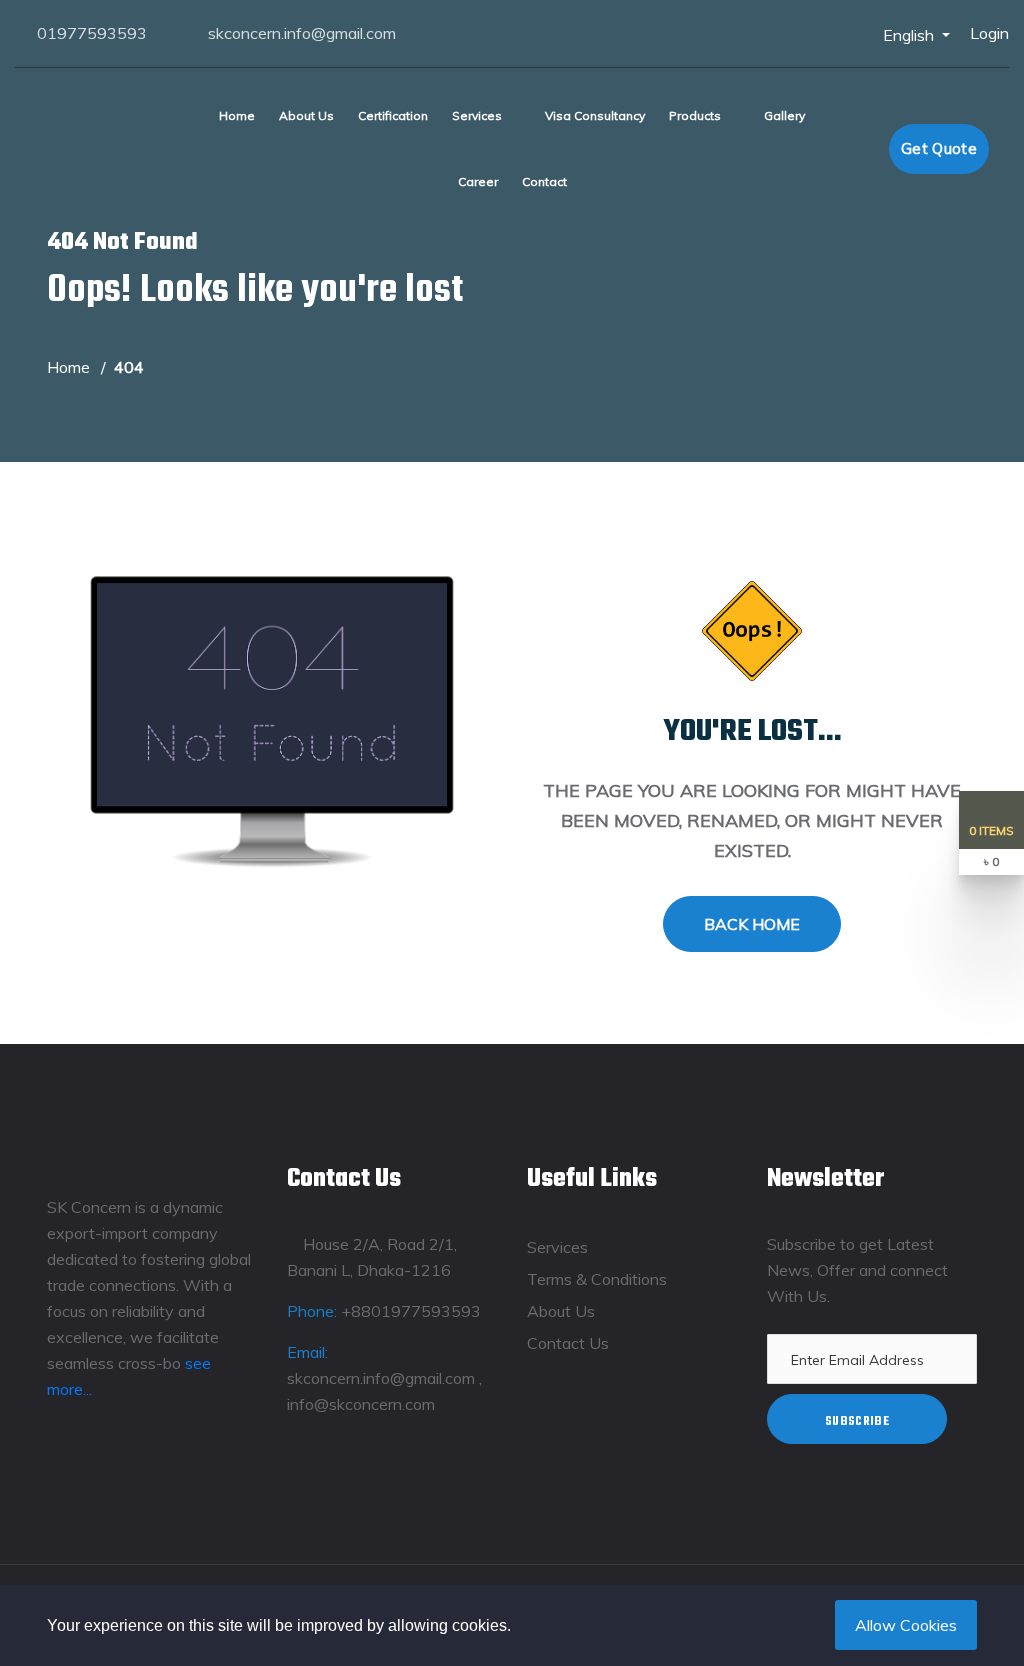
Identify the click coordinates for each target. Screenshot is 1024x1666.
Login (989, 33)
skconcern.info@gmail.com (302, 33)
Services (477, 115)
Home (237, 115)
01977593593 (92, 33)
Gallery (784, 115)
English (910, 35)
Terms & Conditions (597, 1279)
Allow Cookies (906, 1625)
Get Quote (939, 148)
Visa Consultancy (595, 115)
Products (695, 115)
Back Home (752, 924)
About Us (306, 115)
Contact (544, 181)
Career (478, 181)
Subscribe (857, 1422)
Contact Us (568, 1343)
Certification (393, 115)
